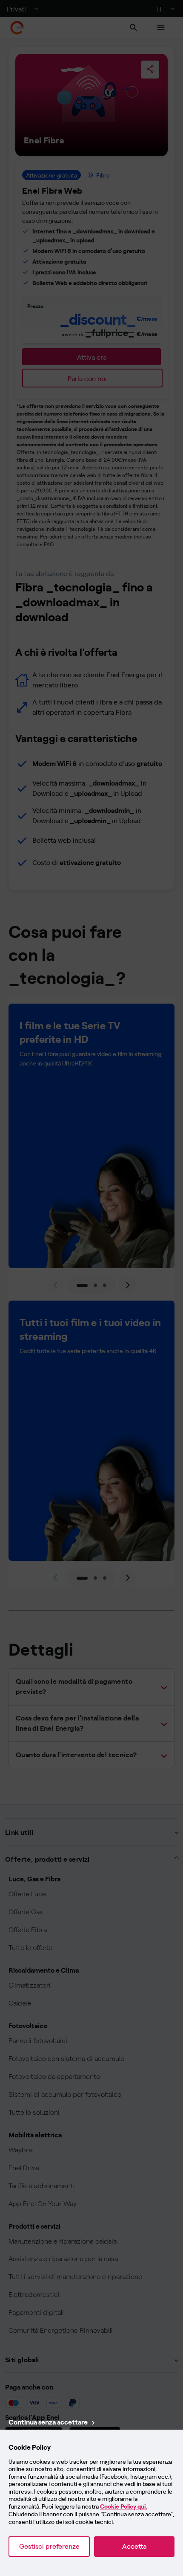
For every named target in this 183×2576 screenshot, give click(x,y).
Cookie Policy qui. (124, 2507)
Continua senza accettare (48, 2422)
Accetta (134, 2546)
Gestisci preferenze (49, 2546)
